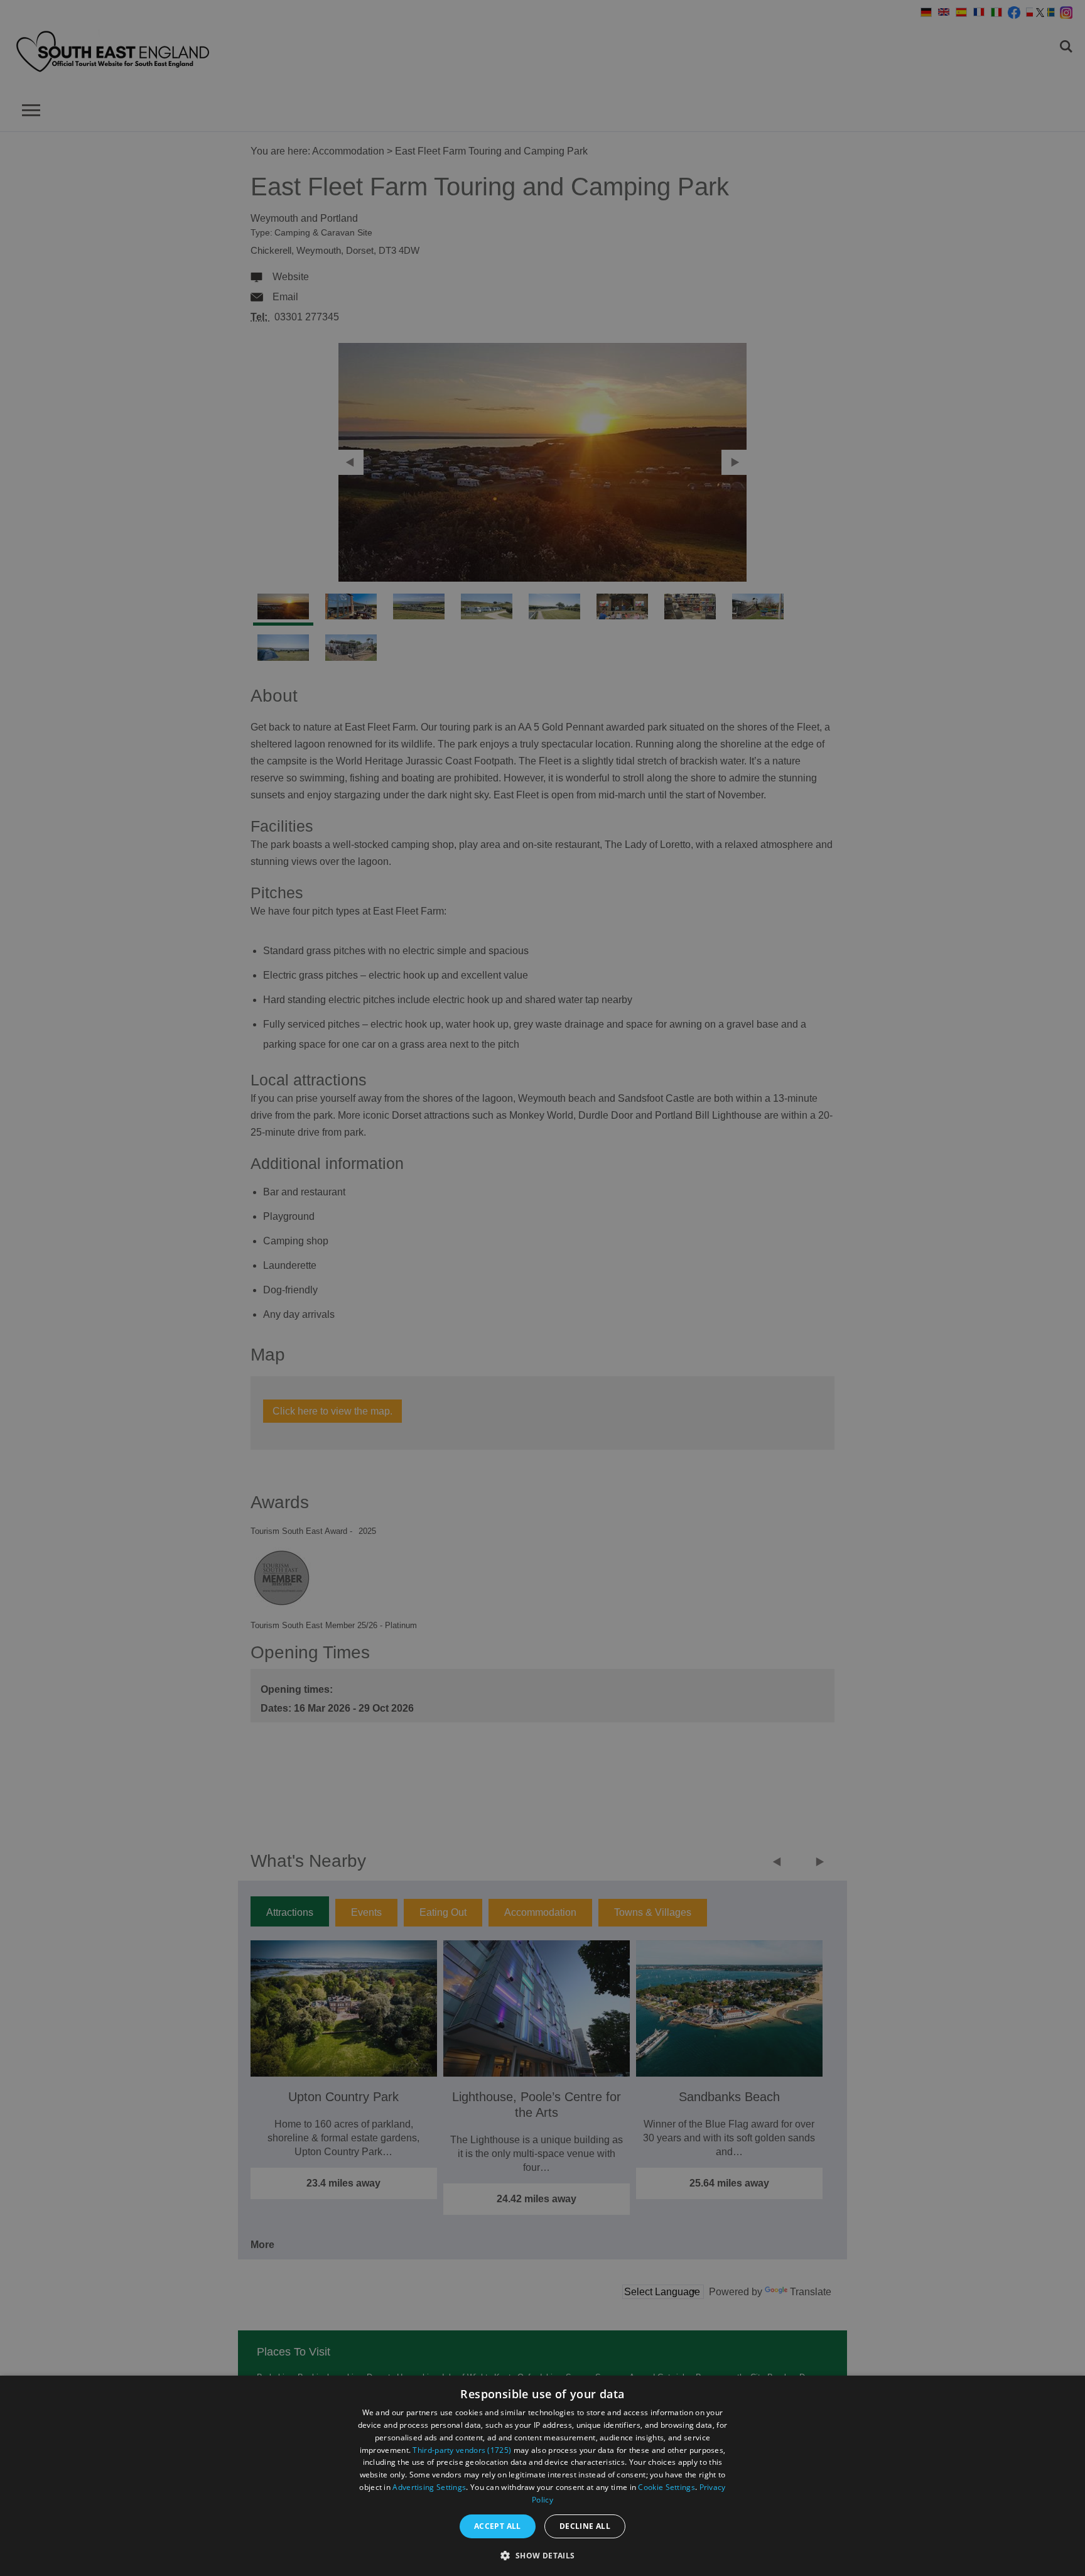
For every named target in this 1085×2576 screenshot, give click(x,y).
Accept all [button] (498, 2526)
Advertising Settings (429, 2487)
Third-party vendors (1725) (462, 2450)
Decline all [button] (585, 2526)
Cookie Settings (667, 2487)
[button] (542, 2554)
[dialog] (542, 2476)
